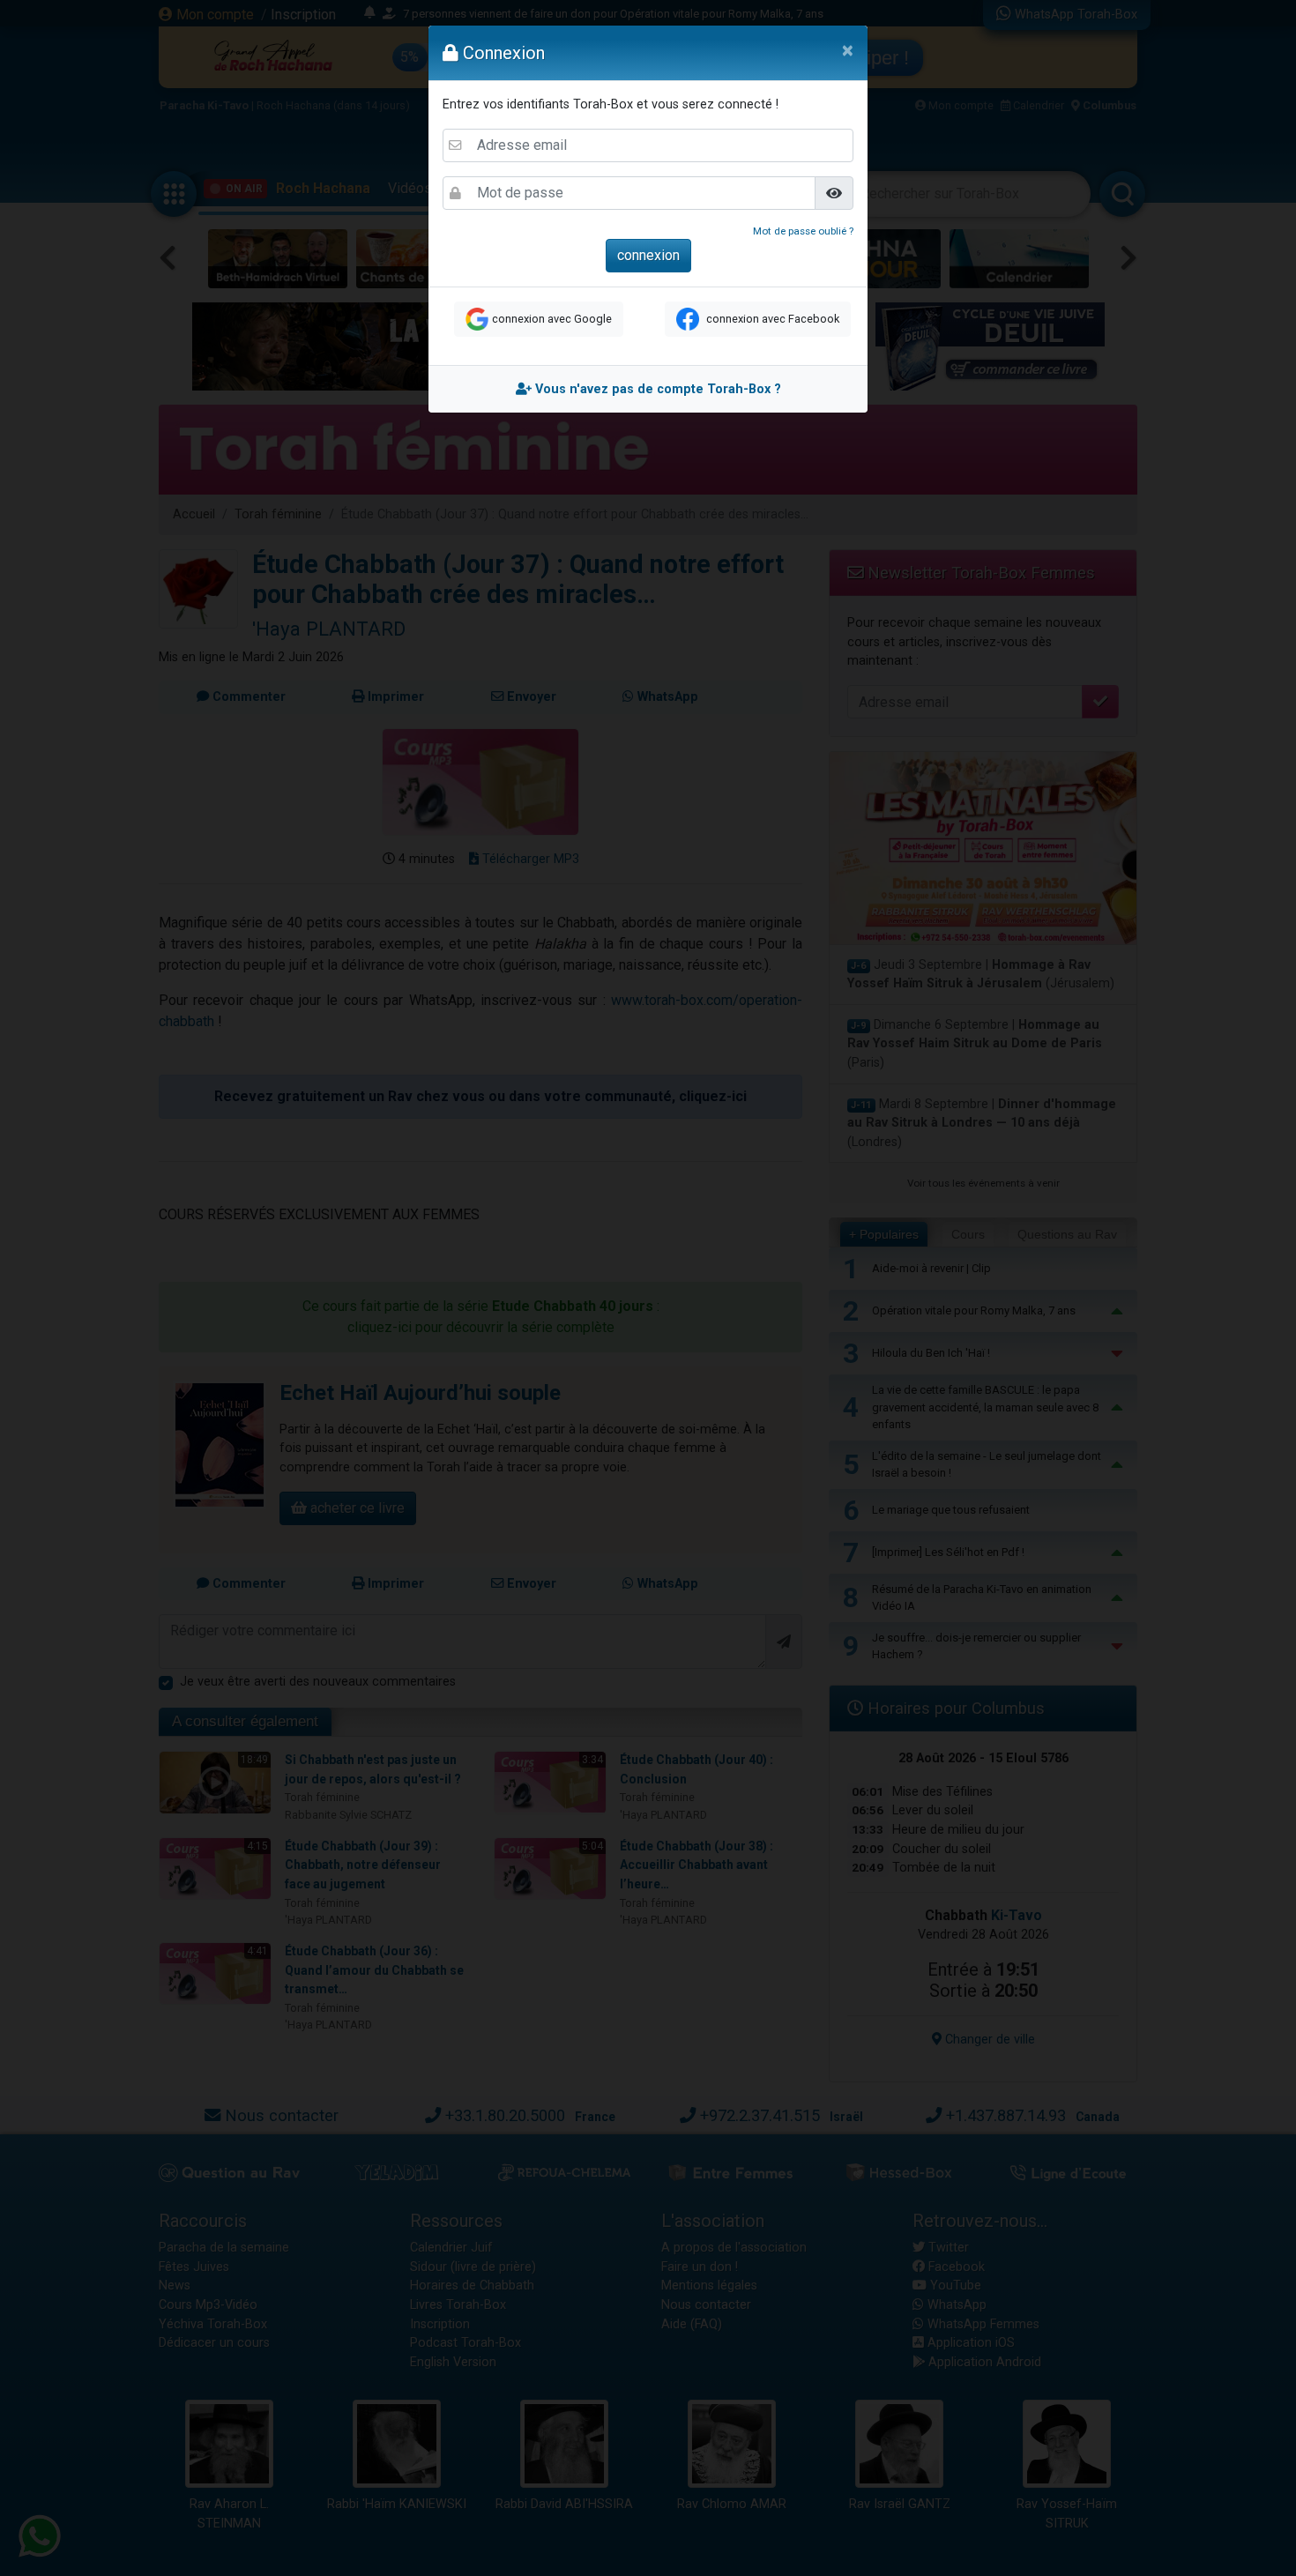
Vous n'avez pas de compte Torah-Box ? (656, 389)
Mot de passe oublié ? (803, 231)
